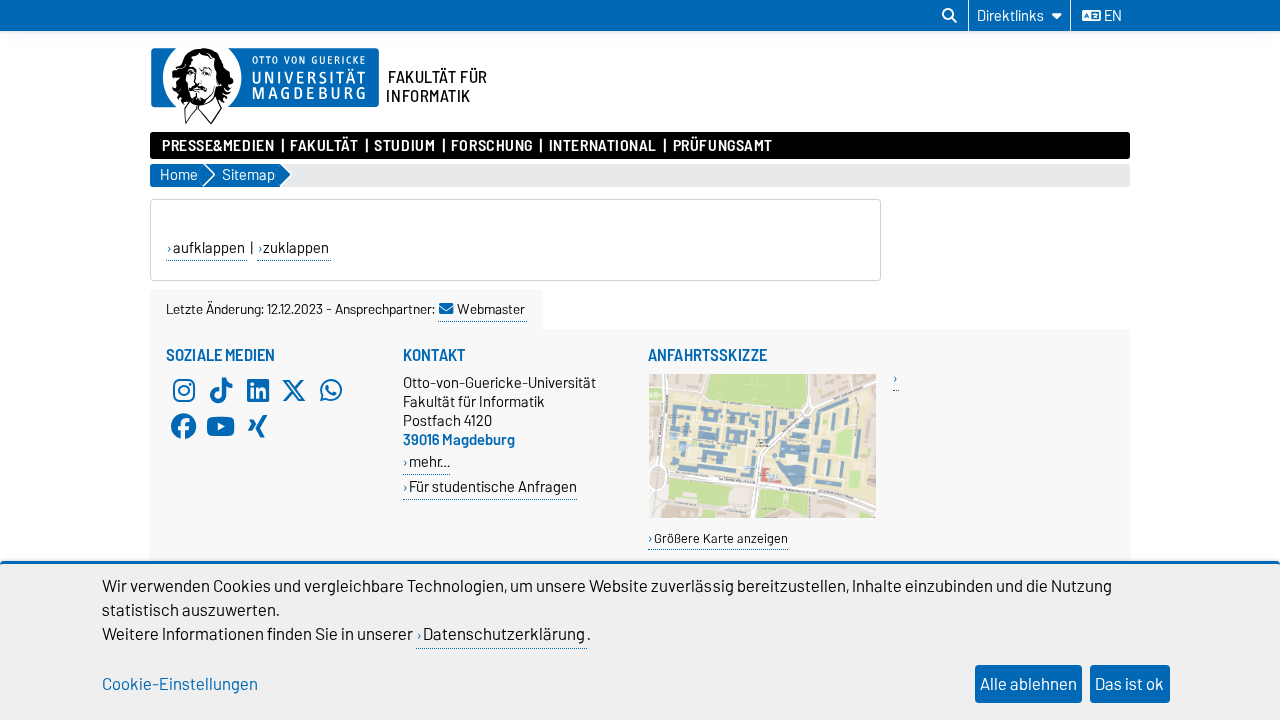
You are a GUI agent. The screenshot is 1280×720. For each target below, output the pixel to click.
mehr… (429, 461)
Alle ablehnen (1028, 684)
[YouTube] (221, 427)
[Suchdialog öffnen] (949, 16)
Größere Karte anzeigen (721, 538)
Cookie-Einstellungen (180, 684)
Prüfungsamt (723, 146)
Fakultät (324, 146)
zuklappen (296, 248)
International (603, 146)
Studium (404, 146)
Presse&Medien (218, 146)
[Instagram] (184, 391)
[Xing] (258, 427)
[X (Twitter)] (294, 391)
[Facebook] (184, 427)
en (1111, 16)
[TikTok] (221, 391)
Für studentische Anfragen (493, 486)
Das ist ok (1129, 684)
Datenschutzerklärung (504, 634)
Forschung (492, 146)
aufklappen (209, 248)
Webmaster (491, 309)
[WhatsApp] (331, 391)
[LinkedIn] (258, 391)
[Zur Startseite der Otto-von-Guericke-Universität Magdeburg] (265, 87)
